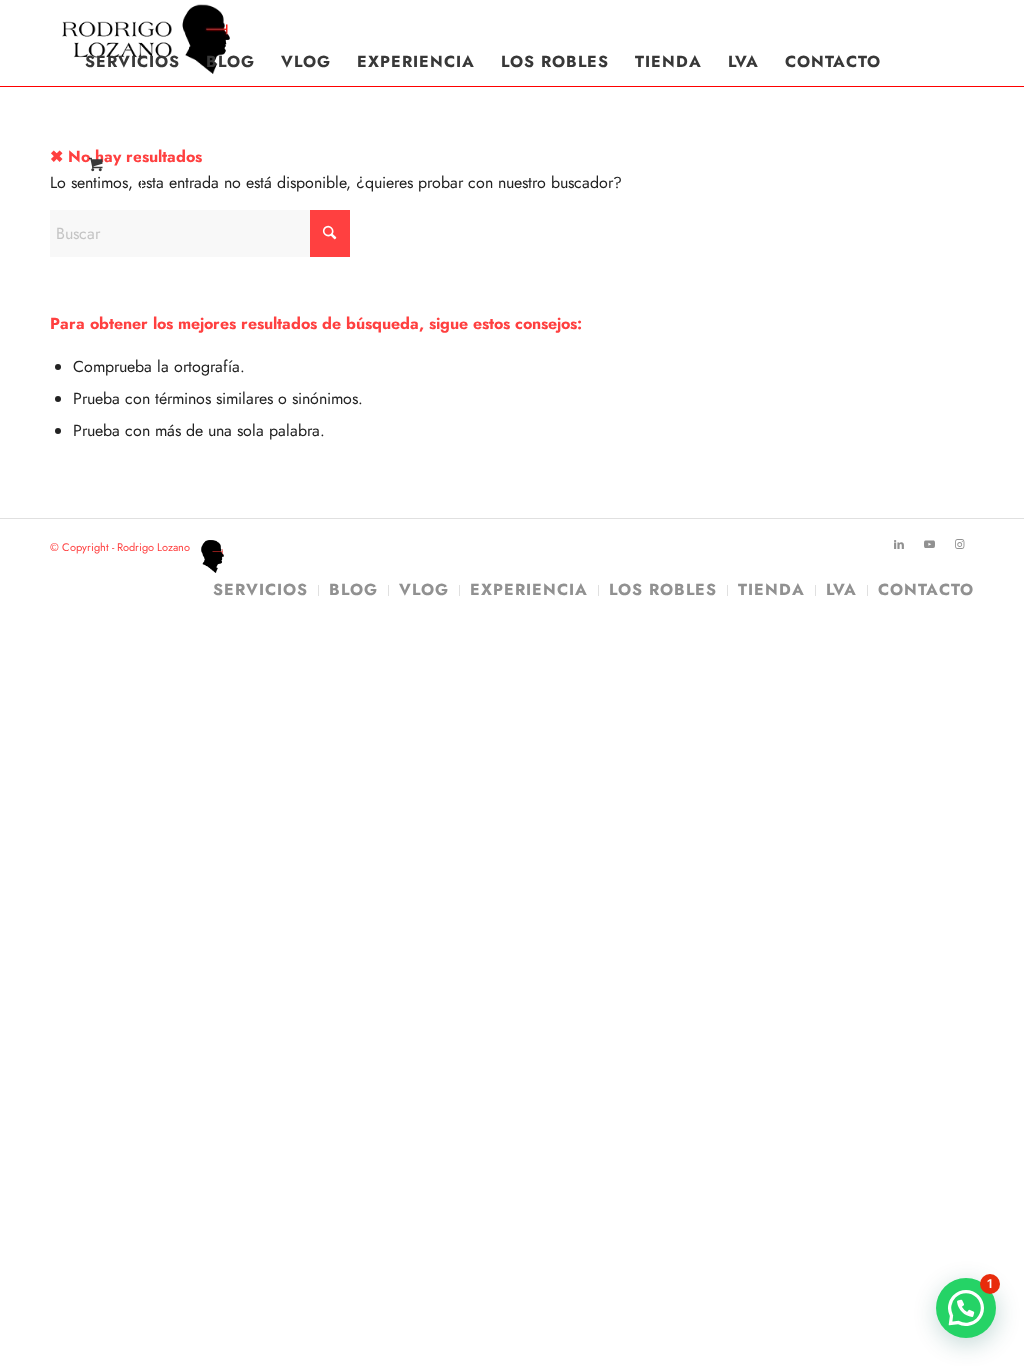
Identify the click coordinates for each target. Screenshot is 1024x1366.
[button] (966, 1308)
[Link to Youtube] (929, 544)
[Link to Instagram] (959, 544)
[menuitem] (132, 62)
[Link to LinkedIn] (899, 544)
